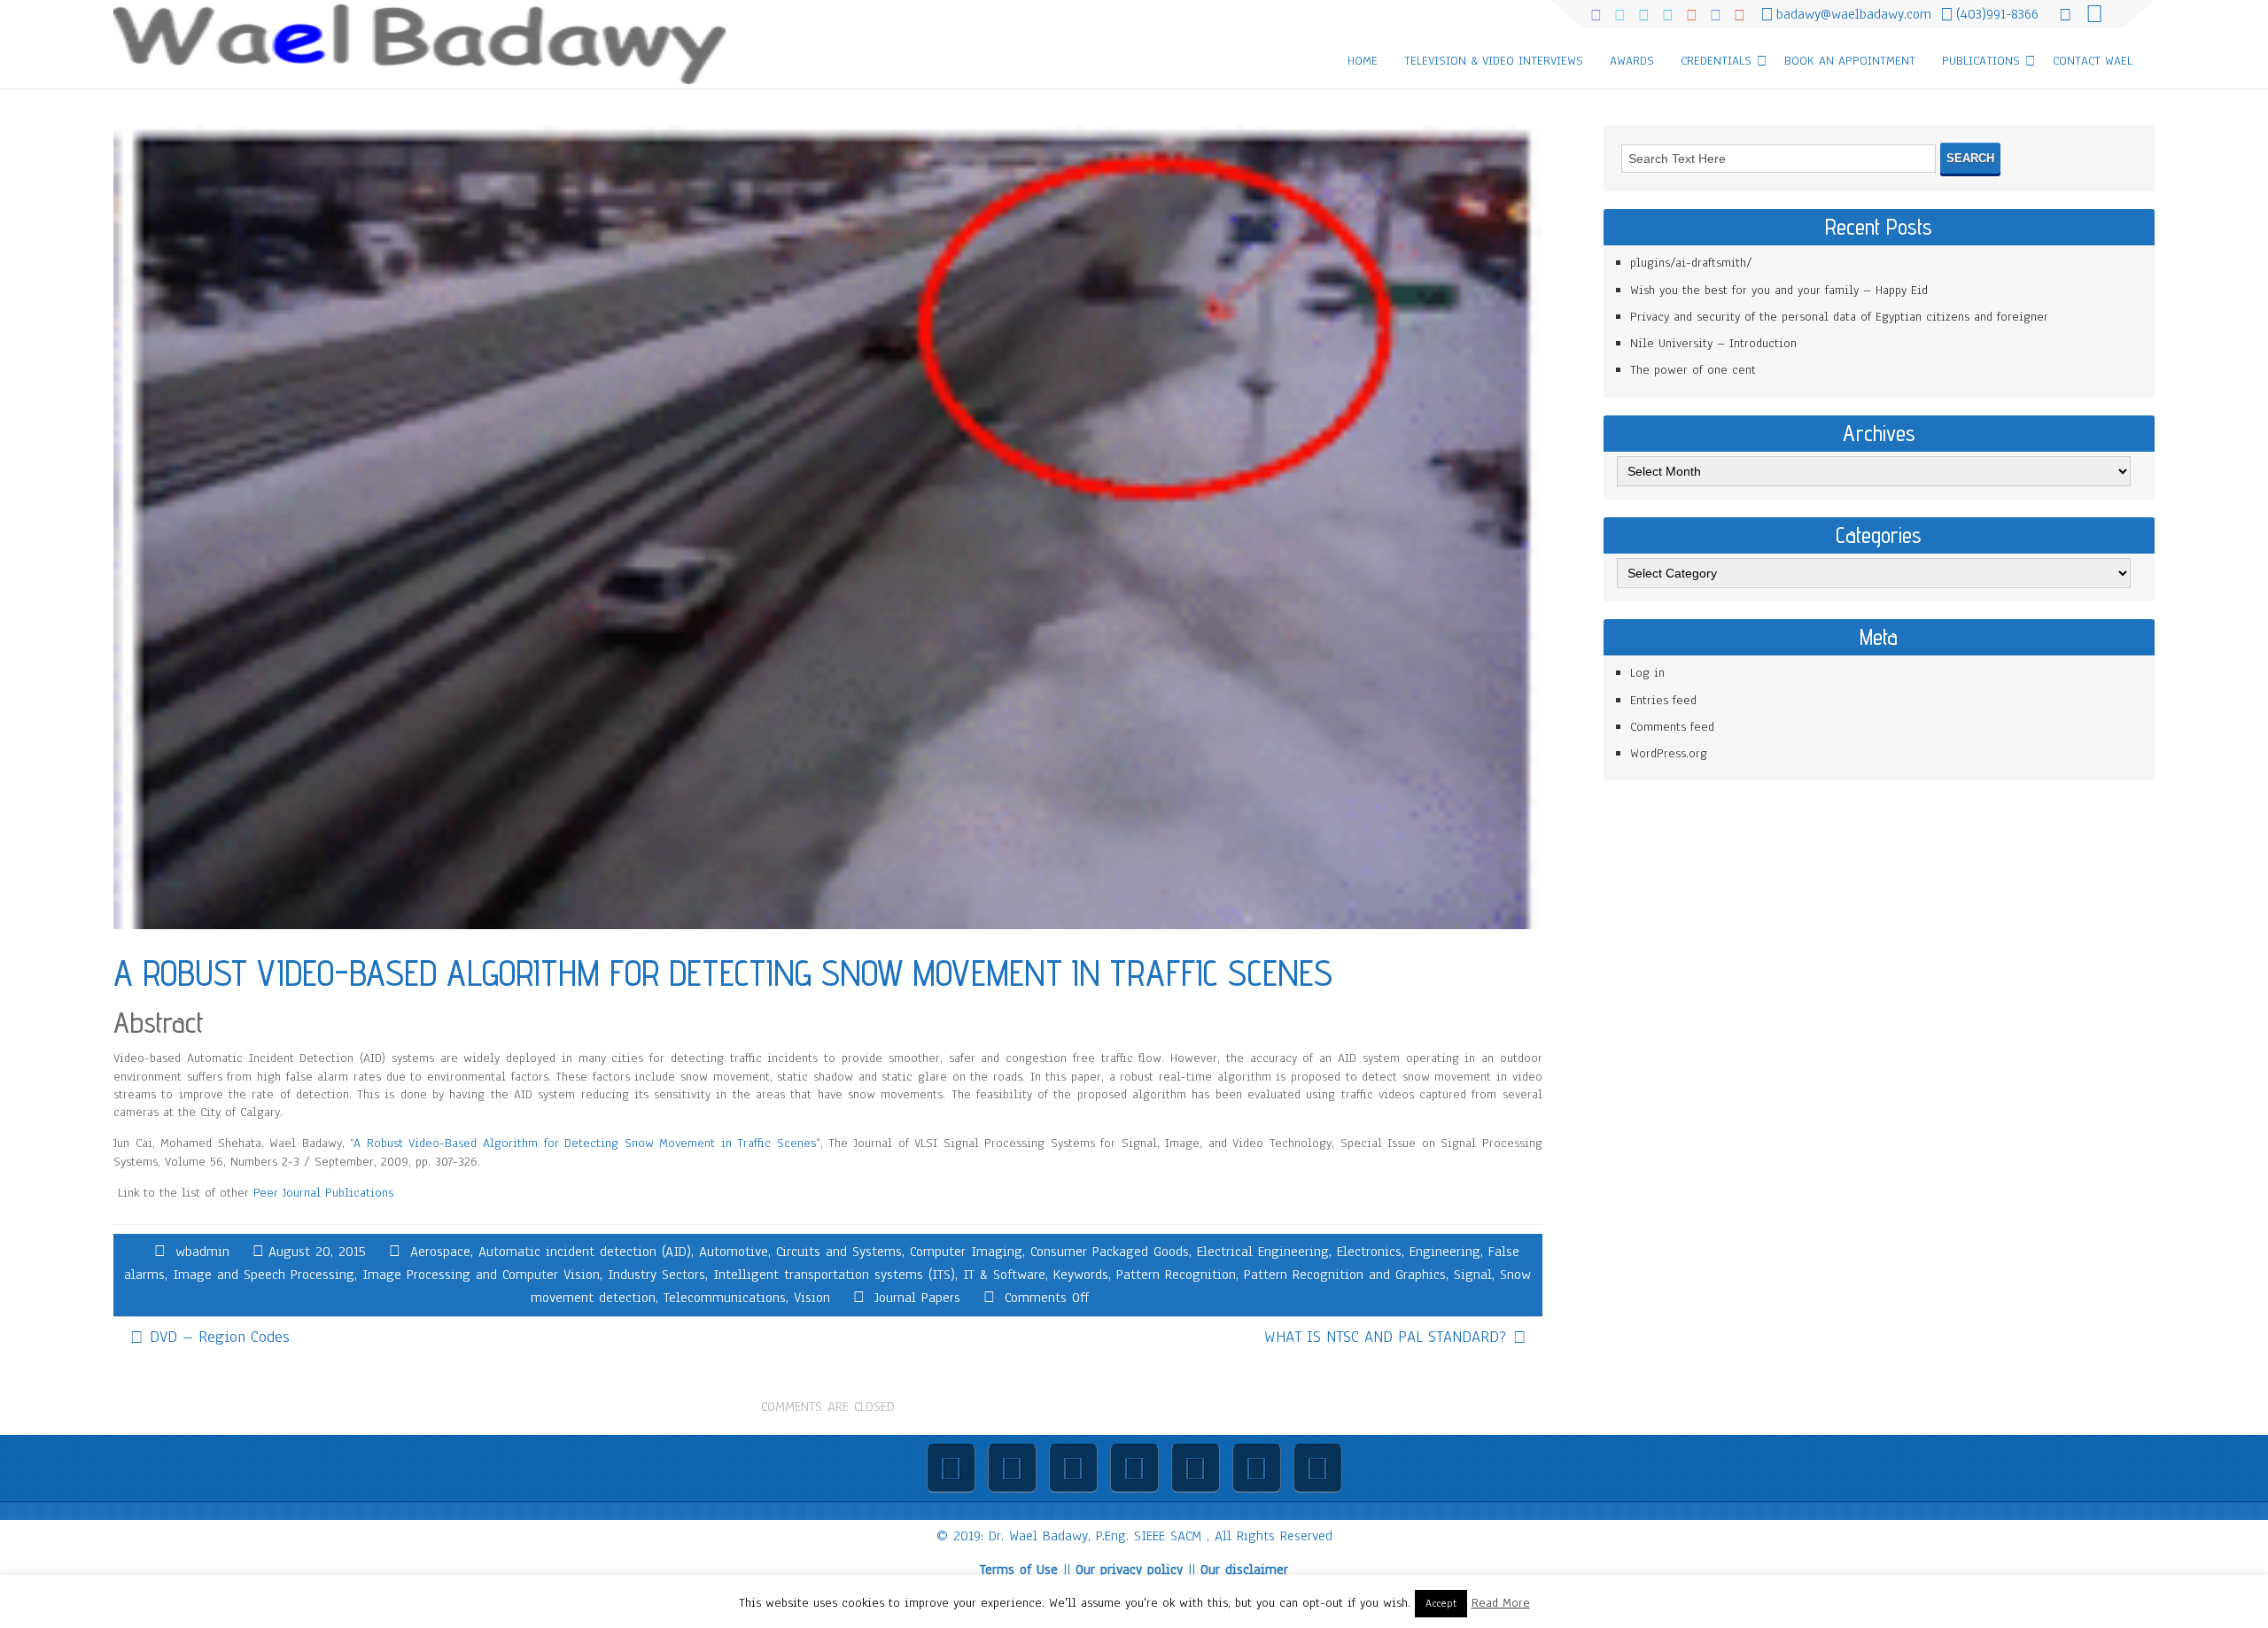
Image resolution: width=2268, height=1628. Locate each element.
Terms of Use (1019, 1570)
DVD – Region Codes (220, 1337)
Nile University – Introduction (1713, 343)
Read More (1501, 1603)
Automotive (734, 1252)
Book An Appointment (1850, 61)
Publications (1981, 61)
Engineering (1445, 1252)
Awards (1632, 61)
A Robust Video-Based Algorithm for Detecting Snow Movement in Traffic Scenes (585, 1143)
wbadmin (202, 1252)
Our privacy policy (1129, 1570)
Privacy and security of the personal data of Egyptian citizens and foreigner (1839, 317)
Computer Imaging (966, 1252)
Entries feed (1663, 700)
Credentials (1716, 61)
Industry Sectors (656, 1275)
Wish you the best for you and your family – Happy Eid (1779, 290)
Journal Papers (917, 1298)
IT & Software (1004, 1275)
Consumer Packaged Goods (1110, 1252)
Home (1363, 61)
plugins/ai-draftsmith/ (1691, 263)
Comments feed (1672, 727)
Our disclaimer (1244, 1570)
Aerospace (440, 1252)
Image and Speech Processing (264, 1275)
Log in (1647, 673)
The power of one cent (1693, 370)
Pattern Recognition (1176, 1275)
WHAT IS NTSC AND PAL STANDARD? (1385, 1337)
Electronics (1369, 1252)
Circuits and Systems (839, 1252)
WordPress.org (1669, 753)
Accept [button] (1441, 1603)
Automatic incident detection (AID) (585, 1252)
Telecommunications (725, 1298)
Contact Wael (2093, 61)
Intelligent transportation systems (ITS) (834, 1275)
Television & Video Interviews (1494, 61)
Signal (1473, 1275)
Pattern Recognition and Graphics (1345, 1275)
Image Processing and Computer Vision (481, 1275)
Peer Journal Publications (323, 1193)
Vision (812, 1298)
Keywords (1081, 1275)
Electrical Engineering (1263, 1252)
